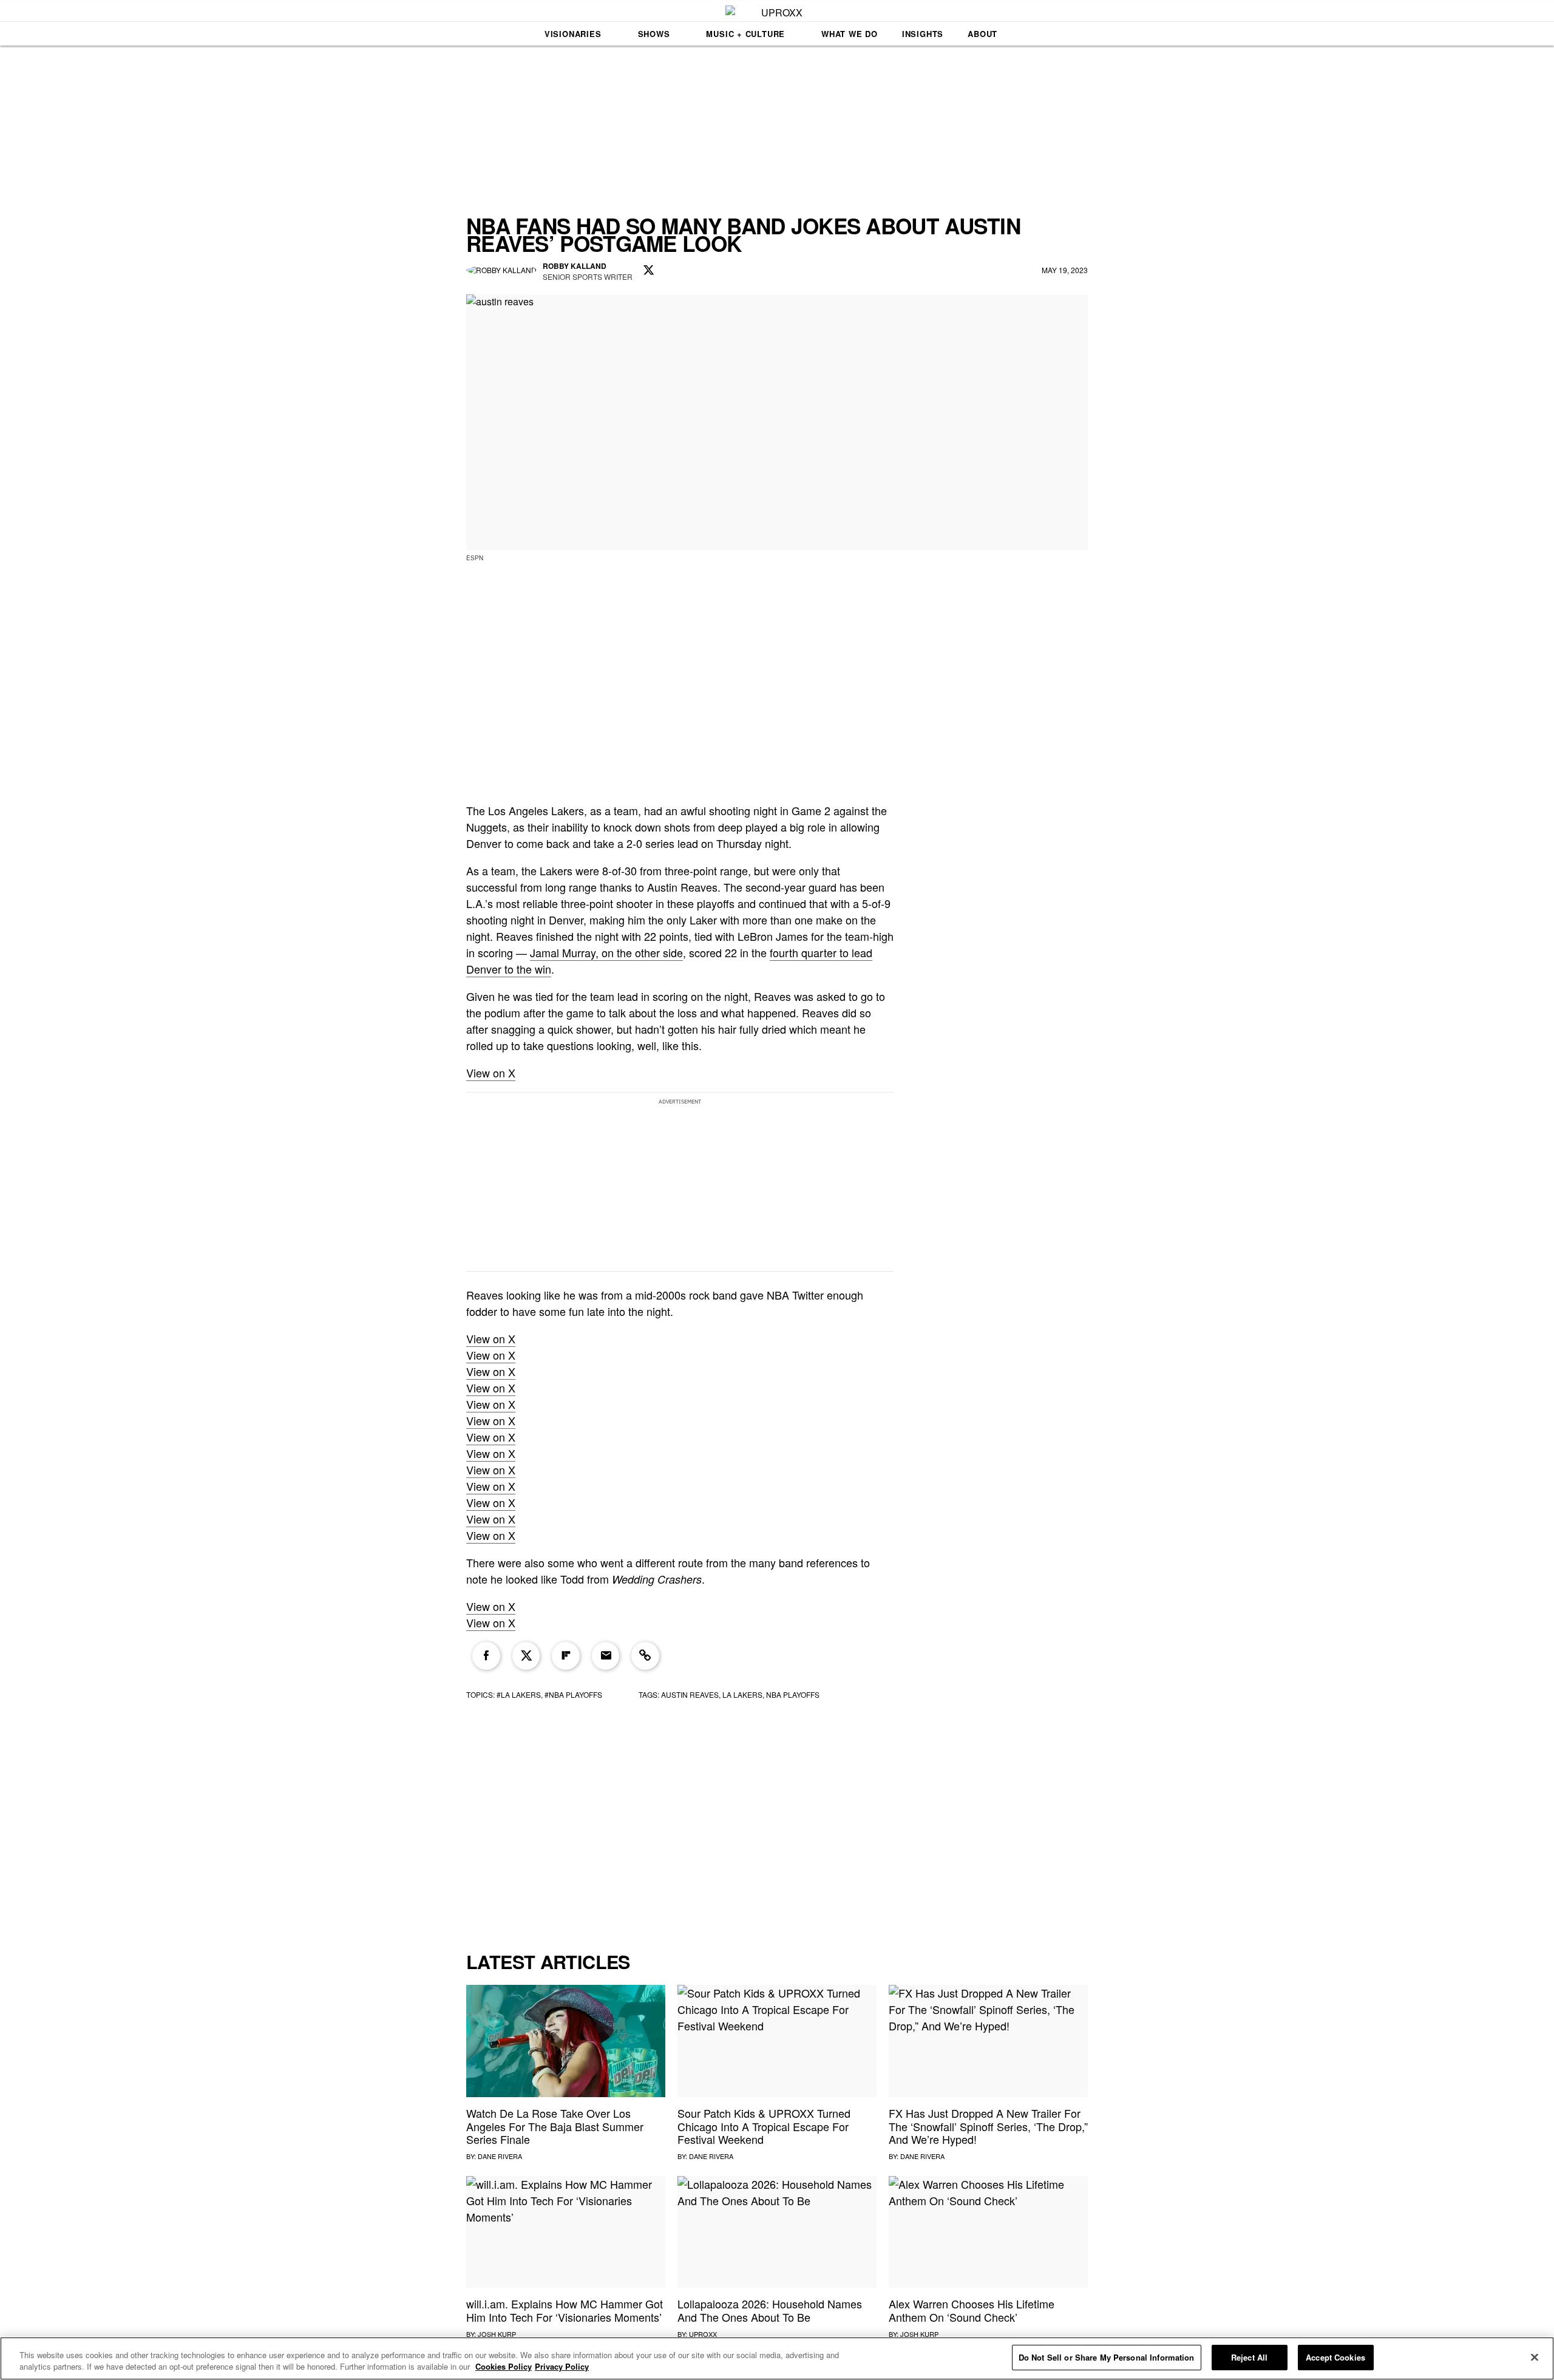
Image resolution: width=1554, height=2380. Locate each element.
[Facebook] (486, 1656)
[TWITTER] (649, 271)
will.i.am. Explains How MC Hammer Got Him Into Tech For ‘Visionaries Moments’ (565, 2310)
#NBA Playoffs (573, 1694)
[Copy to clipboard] (645, 1656)
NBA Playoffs (793, 1694)
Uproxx (703, 2334)
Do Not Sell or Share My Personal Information (1107, 2357)
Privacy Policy (562, 2367)
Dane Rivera (500, 2156)
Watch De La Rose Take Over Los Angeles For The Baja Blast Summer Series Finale (555, 2126)
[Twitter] (526, 1656)
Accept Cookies (1335, 2357)
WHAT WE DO (850, 34)
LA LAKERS (742, 1694)
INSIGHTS (923, 34)
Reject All (1249, 2357)
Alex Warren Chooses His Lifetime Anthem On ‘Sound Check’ (972, 2310)
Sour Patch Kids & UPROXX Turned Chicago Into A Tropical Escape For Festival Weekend (764, 2126)
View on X (491, 1073)
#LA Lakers (519, 1694)
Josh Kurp (497, 2334)
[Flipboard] (566, 1656)
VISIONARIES (573, 34)
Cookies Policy (504, 2367)
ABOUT (982, 34)
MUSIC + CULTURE (745, 34)
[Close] (1535, 2357)
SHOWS (654, 34)
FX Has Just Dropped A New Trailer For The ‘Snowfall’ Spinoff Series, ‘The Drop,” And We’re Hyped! (988, 2126)
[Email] (606, 1656)
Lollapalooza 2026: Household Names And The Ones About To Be (770, 2310)
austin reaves (690, 1694)
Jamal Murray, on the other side (606, 952)
